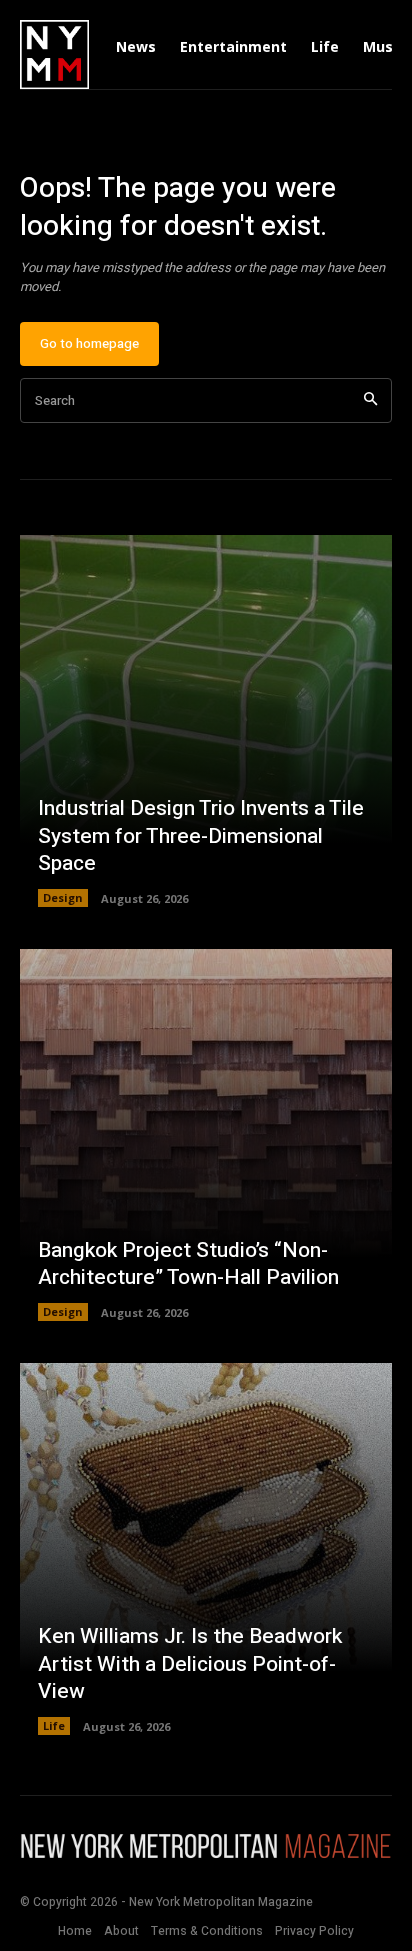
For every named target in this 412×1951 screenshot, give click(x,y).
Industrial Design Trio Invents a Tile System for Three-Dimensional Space (201, 836)
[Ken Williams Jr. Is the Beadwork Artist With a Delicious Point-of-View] (206, 1549)
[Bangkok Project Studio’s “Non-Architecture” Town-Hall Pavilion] (206, 1135)
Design (63, 897)
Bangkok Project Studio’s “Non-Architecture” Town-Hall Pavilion (188, 1264)
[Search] (370, 400)
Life (54, 1725)
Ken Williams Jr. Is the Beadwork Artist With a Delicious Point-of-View (190, 1664)
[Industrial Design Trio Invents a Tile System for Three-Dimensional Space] (206, 721)
